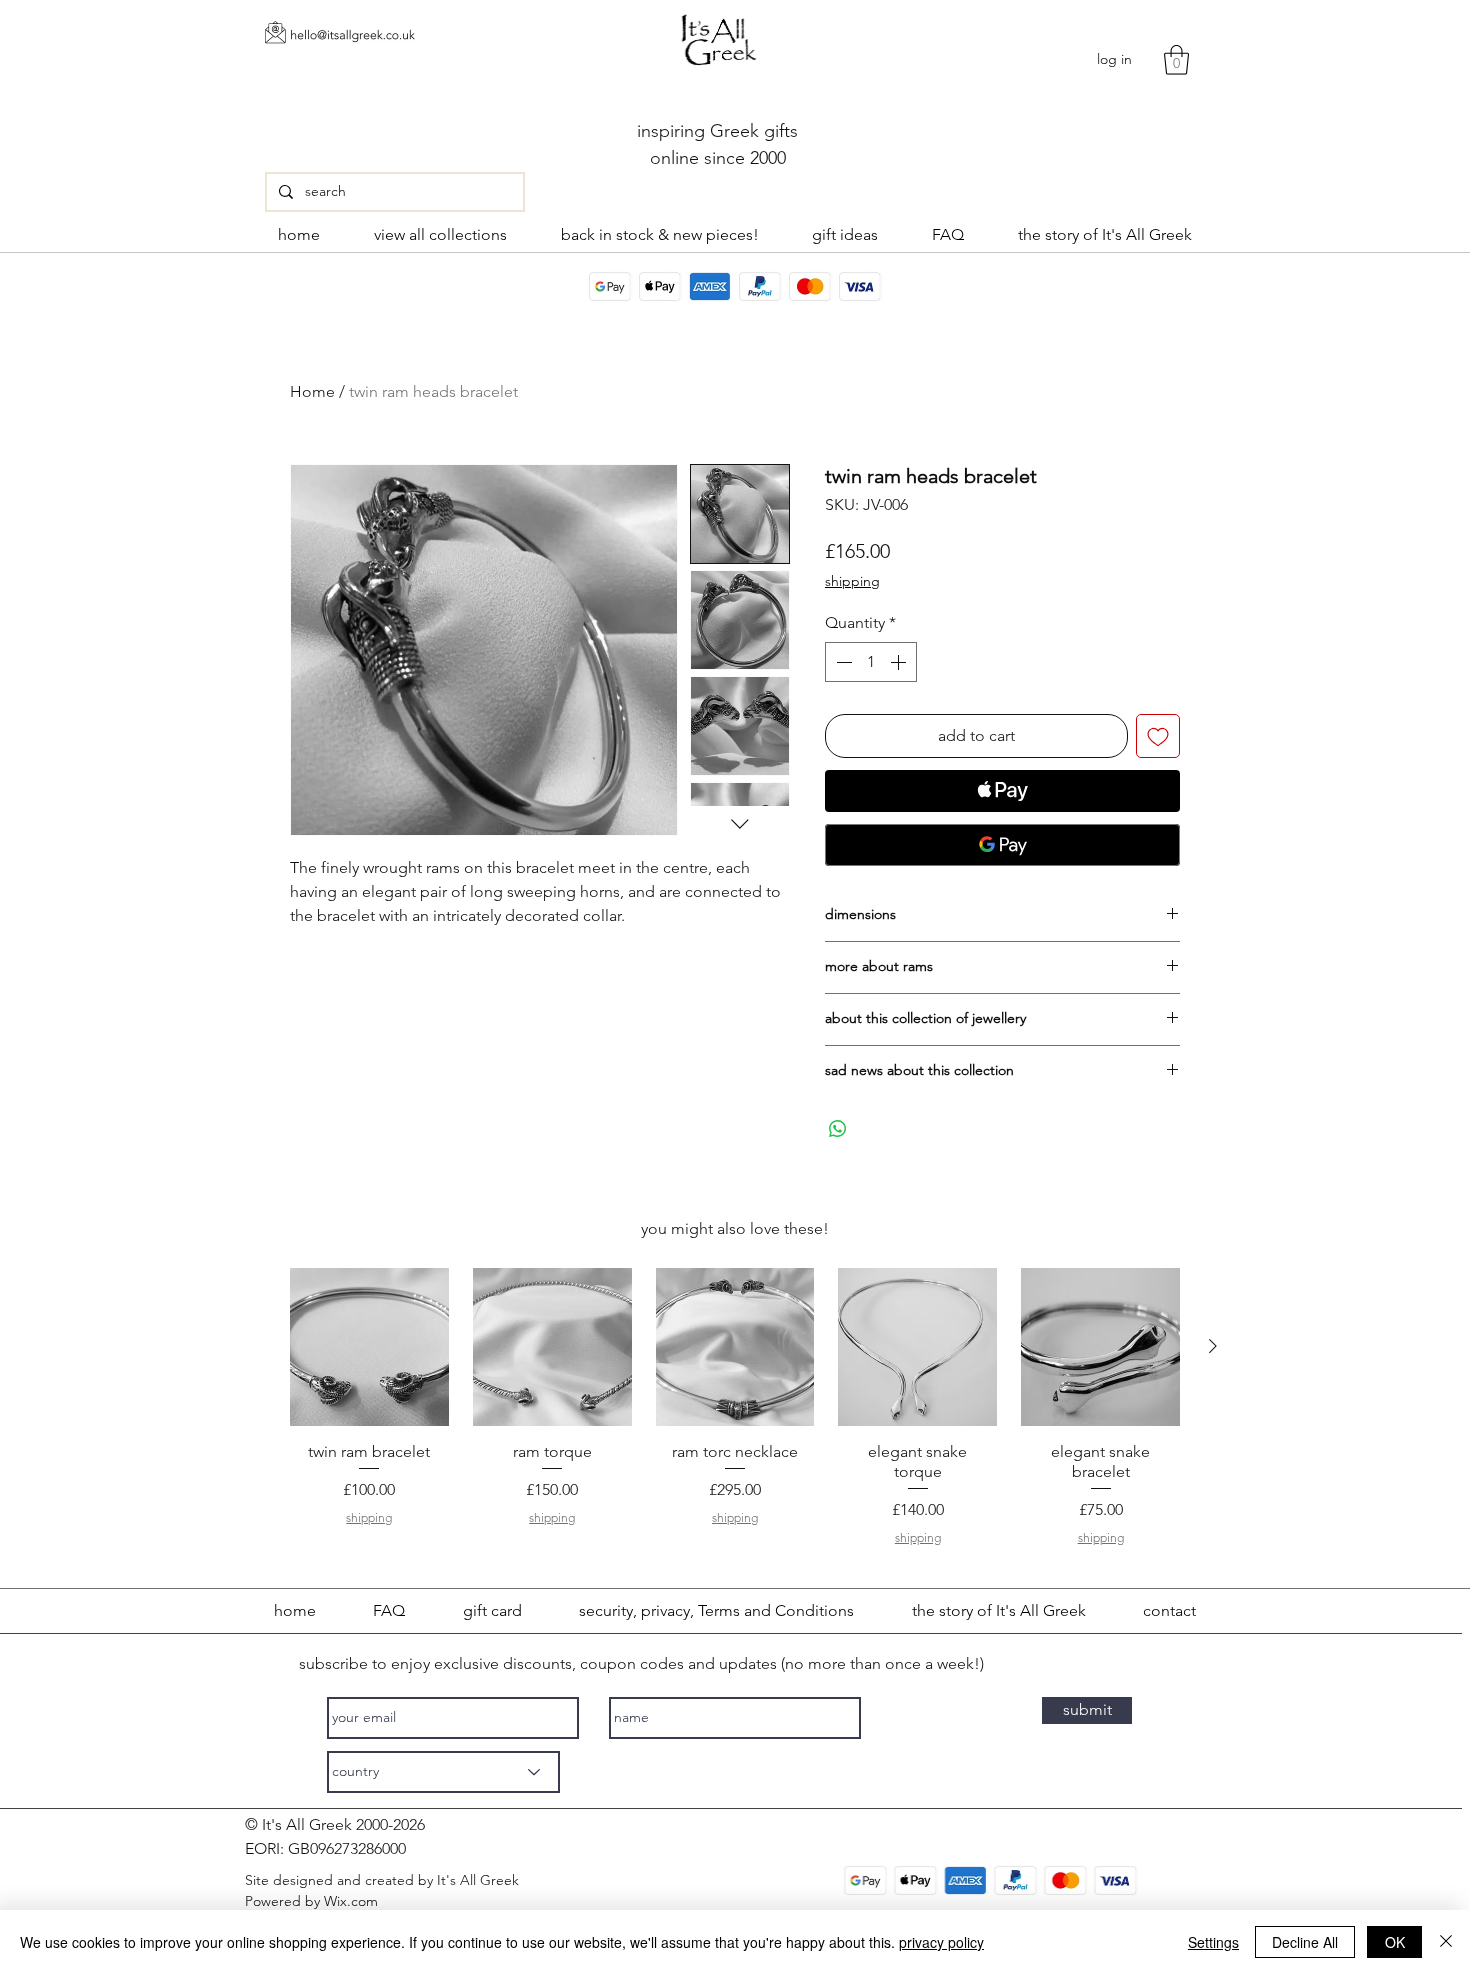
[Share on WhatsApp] (838, 1129)
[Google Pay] (1002, 845)
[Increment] (900, 662)
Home (312, 391)
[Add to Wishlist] (1158, 736)
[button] (1176, 60)
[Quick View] (369, 1347)
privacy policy (941, 1942)
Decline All (1305, 1942)
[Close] (1446, 1942)
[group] (735, 1410)
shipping (852, 581)
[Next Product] (1213, 1346)
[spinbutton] (871, 662)
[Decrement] (842, 662)
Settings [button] (1213, 1942)
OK (1395, 1942)
